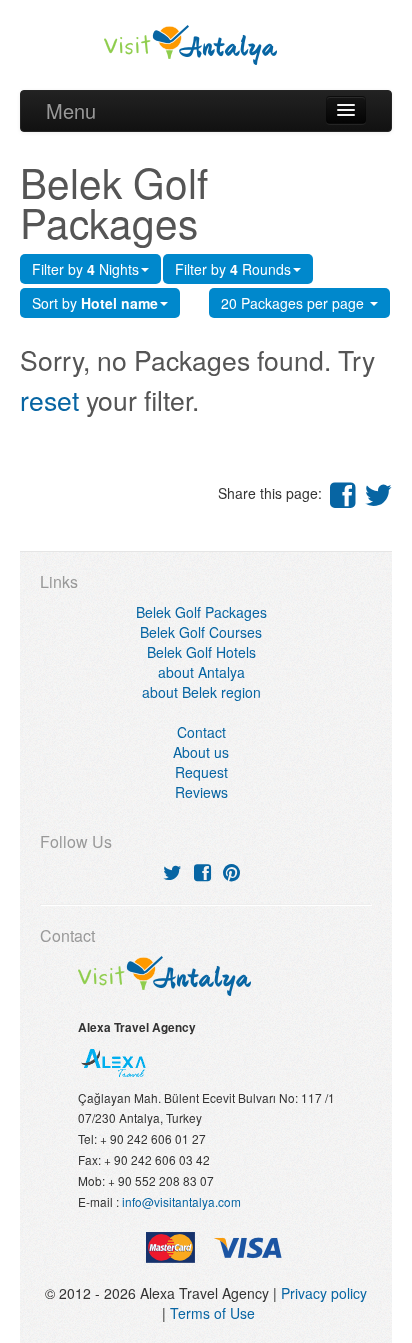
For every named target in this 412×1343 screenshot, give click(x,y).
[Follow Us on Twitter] (172, 871)
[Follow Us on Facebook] (202, 871)
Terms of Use (212, 1313)
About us (201, 752)
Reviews (201, 792)
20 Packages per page (294, 303)
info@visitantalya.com (181, 1201)
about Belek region (201, 692)
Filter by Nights (85, 269)
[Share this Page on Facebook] (343, 493)
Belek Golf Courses (201, 632)
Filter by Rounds (233, 269)
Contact (201, 732)
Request (201, 772)
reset (49, 400)
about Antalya (201, 672)
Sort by (95, 303)
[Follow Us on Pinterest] (231, 871)
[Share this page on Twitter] (378, 493)
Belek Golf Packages (201, 612)
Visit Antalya (206, 45)
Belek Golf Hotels (201, 652)
